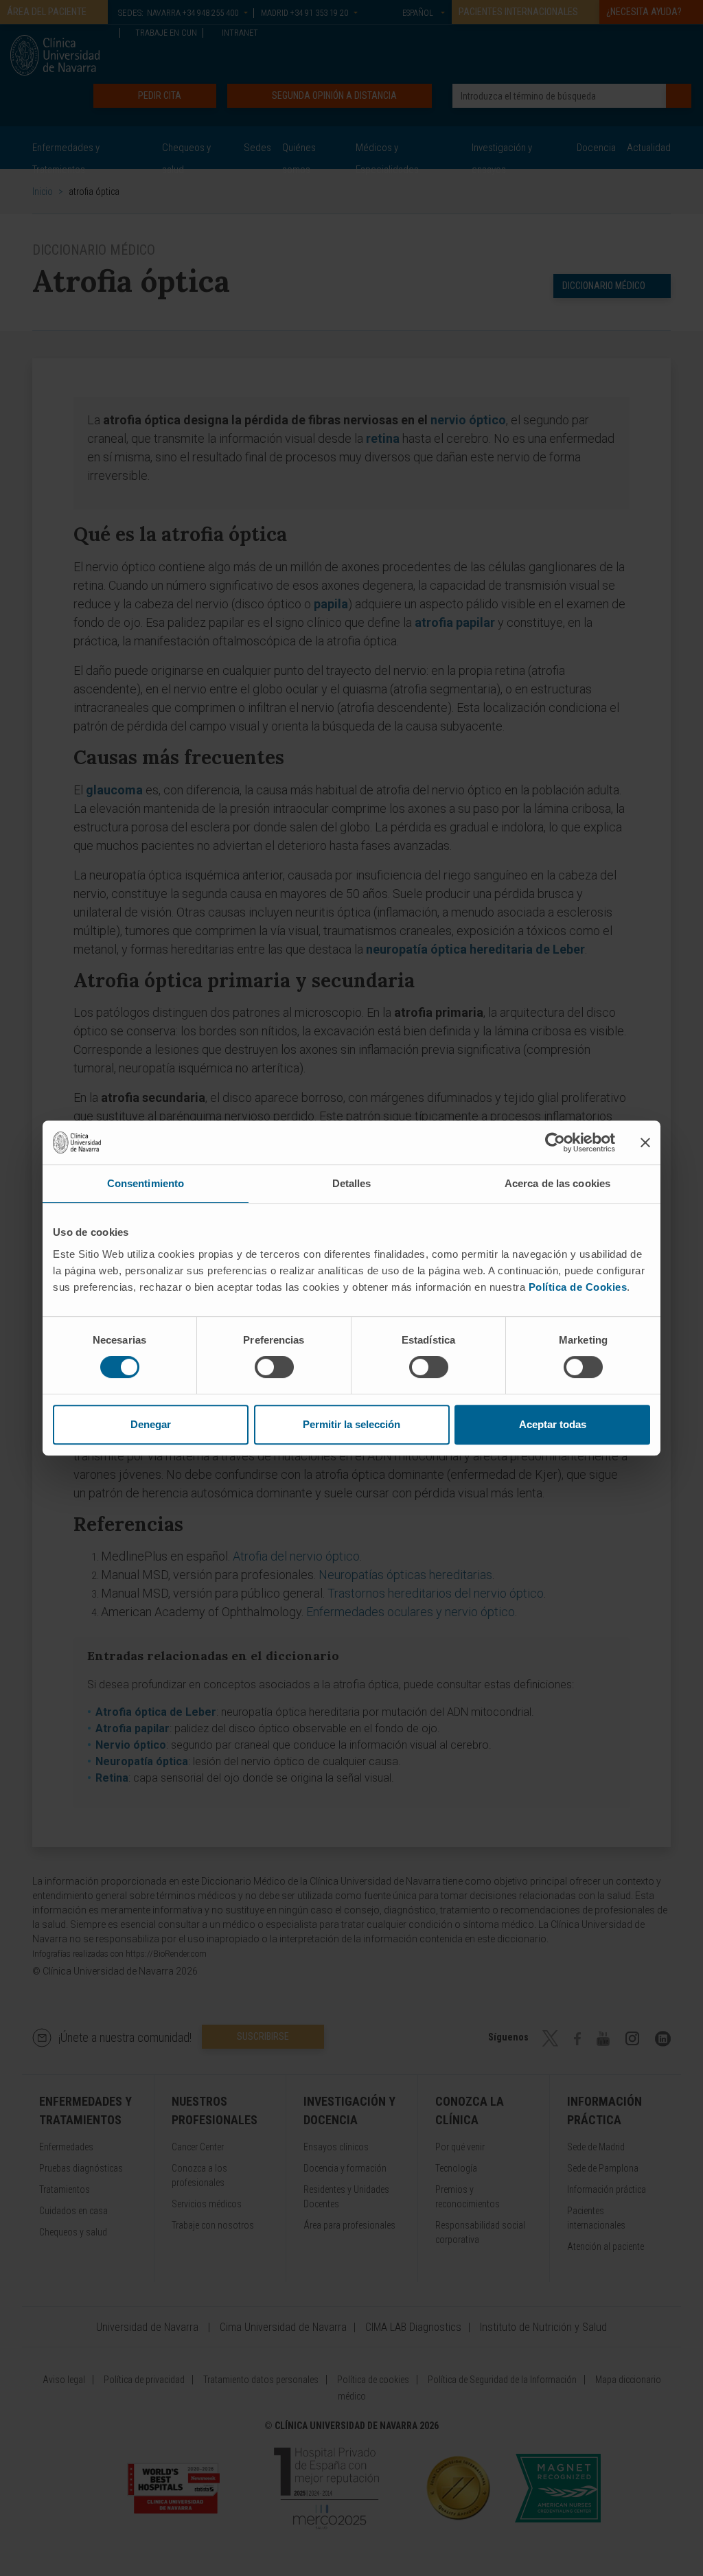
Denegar (151, 1424)
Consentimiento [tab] (146, 1183)
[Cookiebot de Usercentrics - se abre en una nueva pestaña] (555, 1142)
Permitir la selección (351, 1424)
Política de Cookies (578, 1287)
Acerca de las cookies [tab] (557, 1183)
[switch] (274, 1367)
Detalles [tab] (352, 1183)
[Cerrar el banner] (645, 1142)
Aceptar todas (553, 1424)
